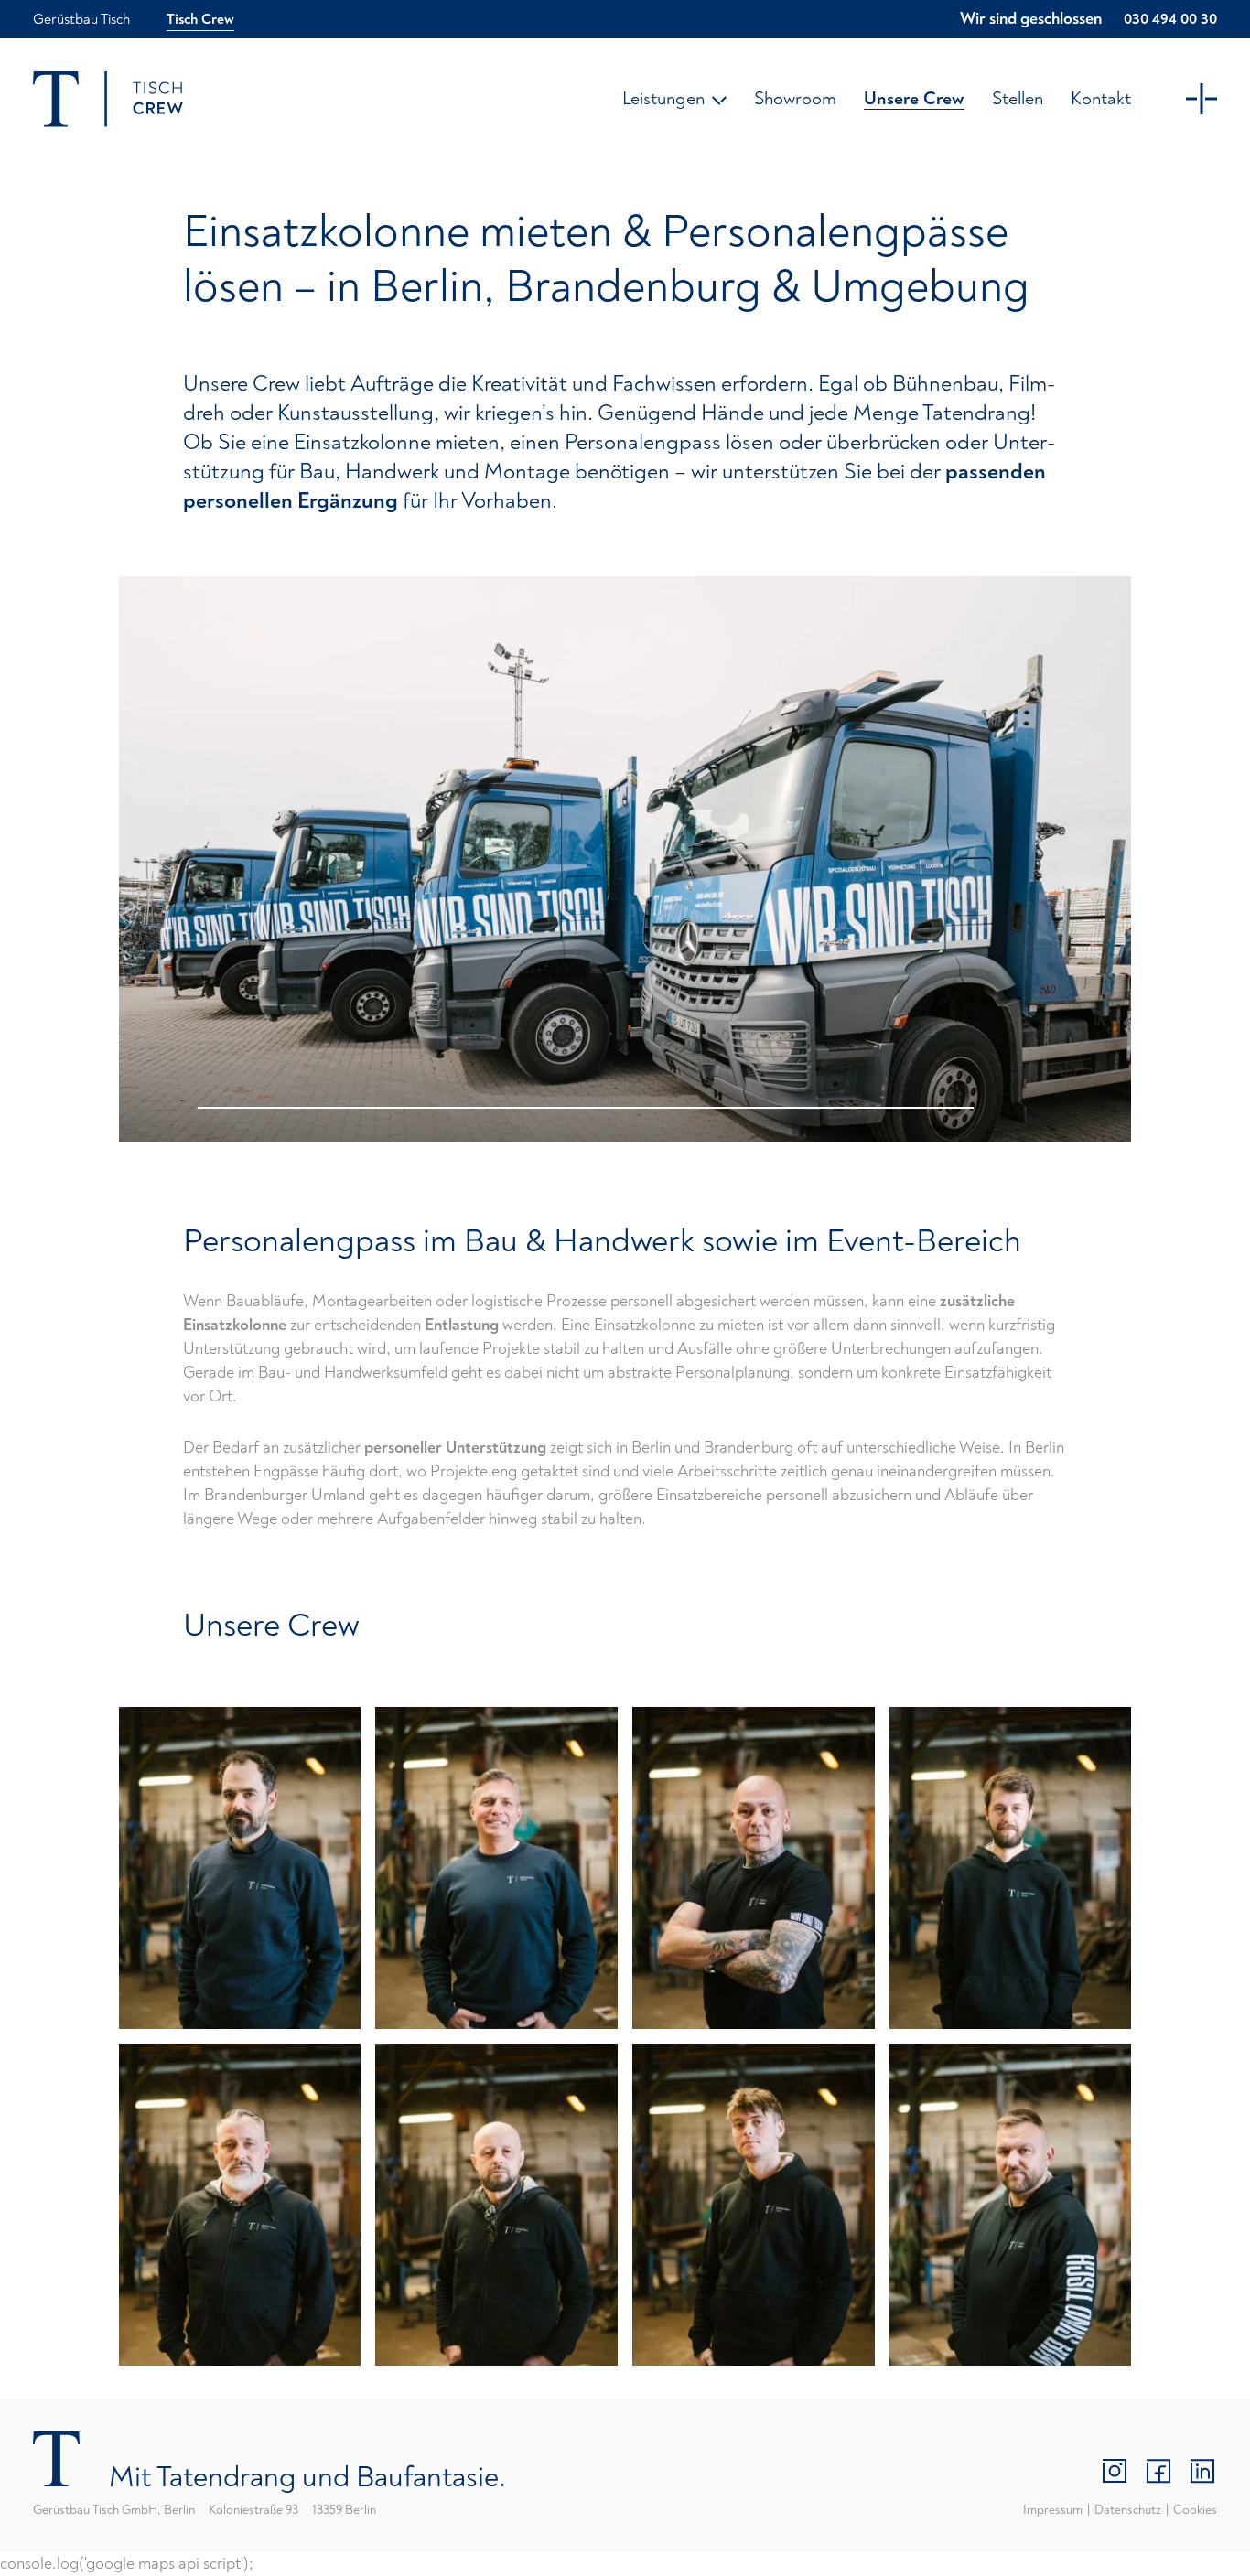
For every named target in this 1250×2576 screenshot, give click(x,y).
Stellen (1018, 98)
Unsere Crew (914, 98)
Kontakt (1101, 98)
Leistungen (663, 98)
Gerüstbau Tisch (81, 19)
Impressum (1053, 2510)
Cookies (1195, 2510)
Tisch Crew (200, 19)
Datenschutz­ (1128, 2510)
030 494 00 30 (1170, 19)
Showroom (795, 98)
